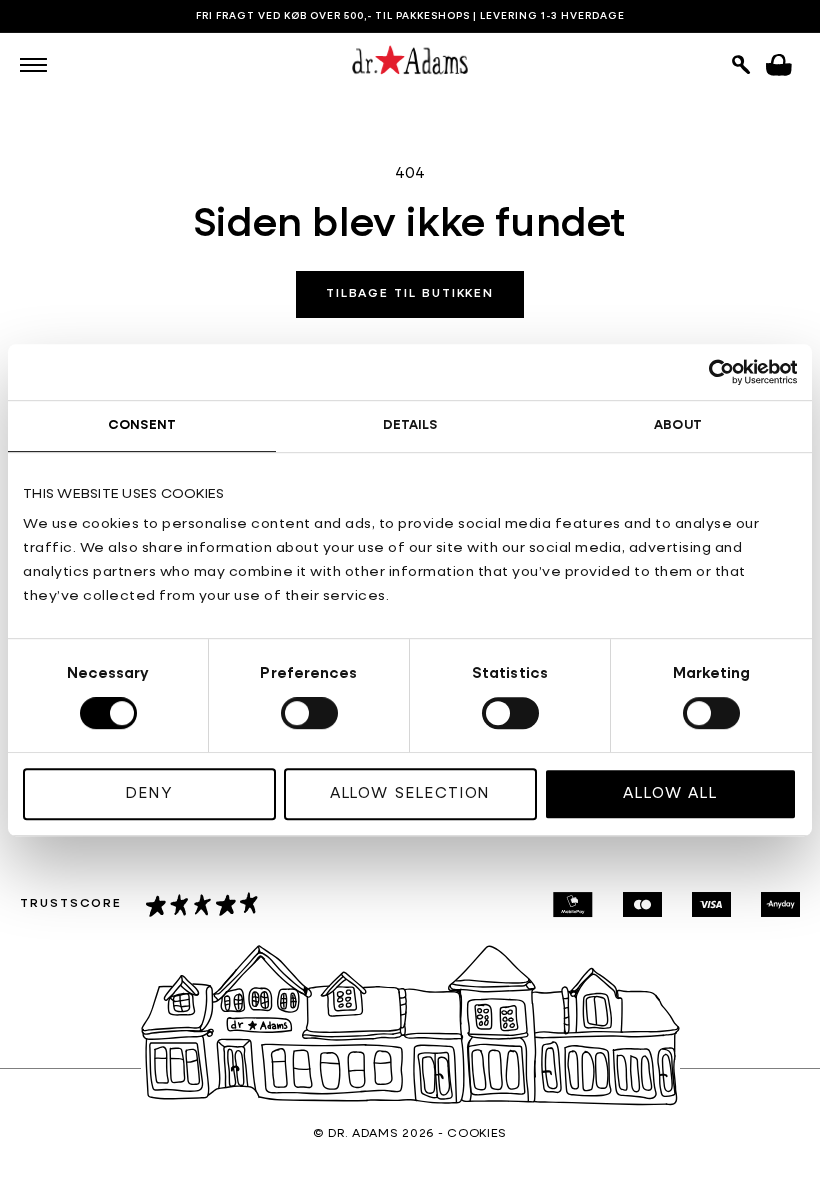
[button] (33, 65)
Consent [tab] (142, 425)
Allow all (670, 793)
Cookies (477, 1134)
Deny (149, 793)
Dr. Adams (363, 1134)
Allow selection (410, 793)
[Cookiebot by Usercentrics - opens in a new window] (709, 372)
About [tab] (678, 425)
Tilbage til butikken (410, 294)
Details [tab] (410, 425)
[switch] (309, 713)
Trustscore (71, 904)
